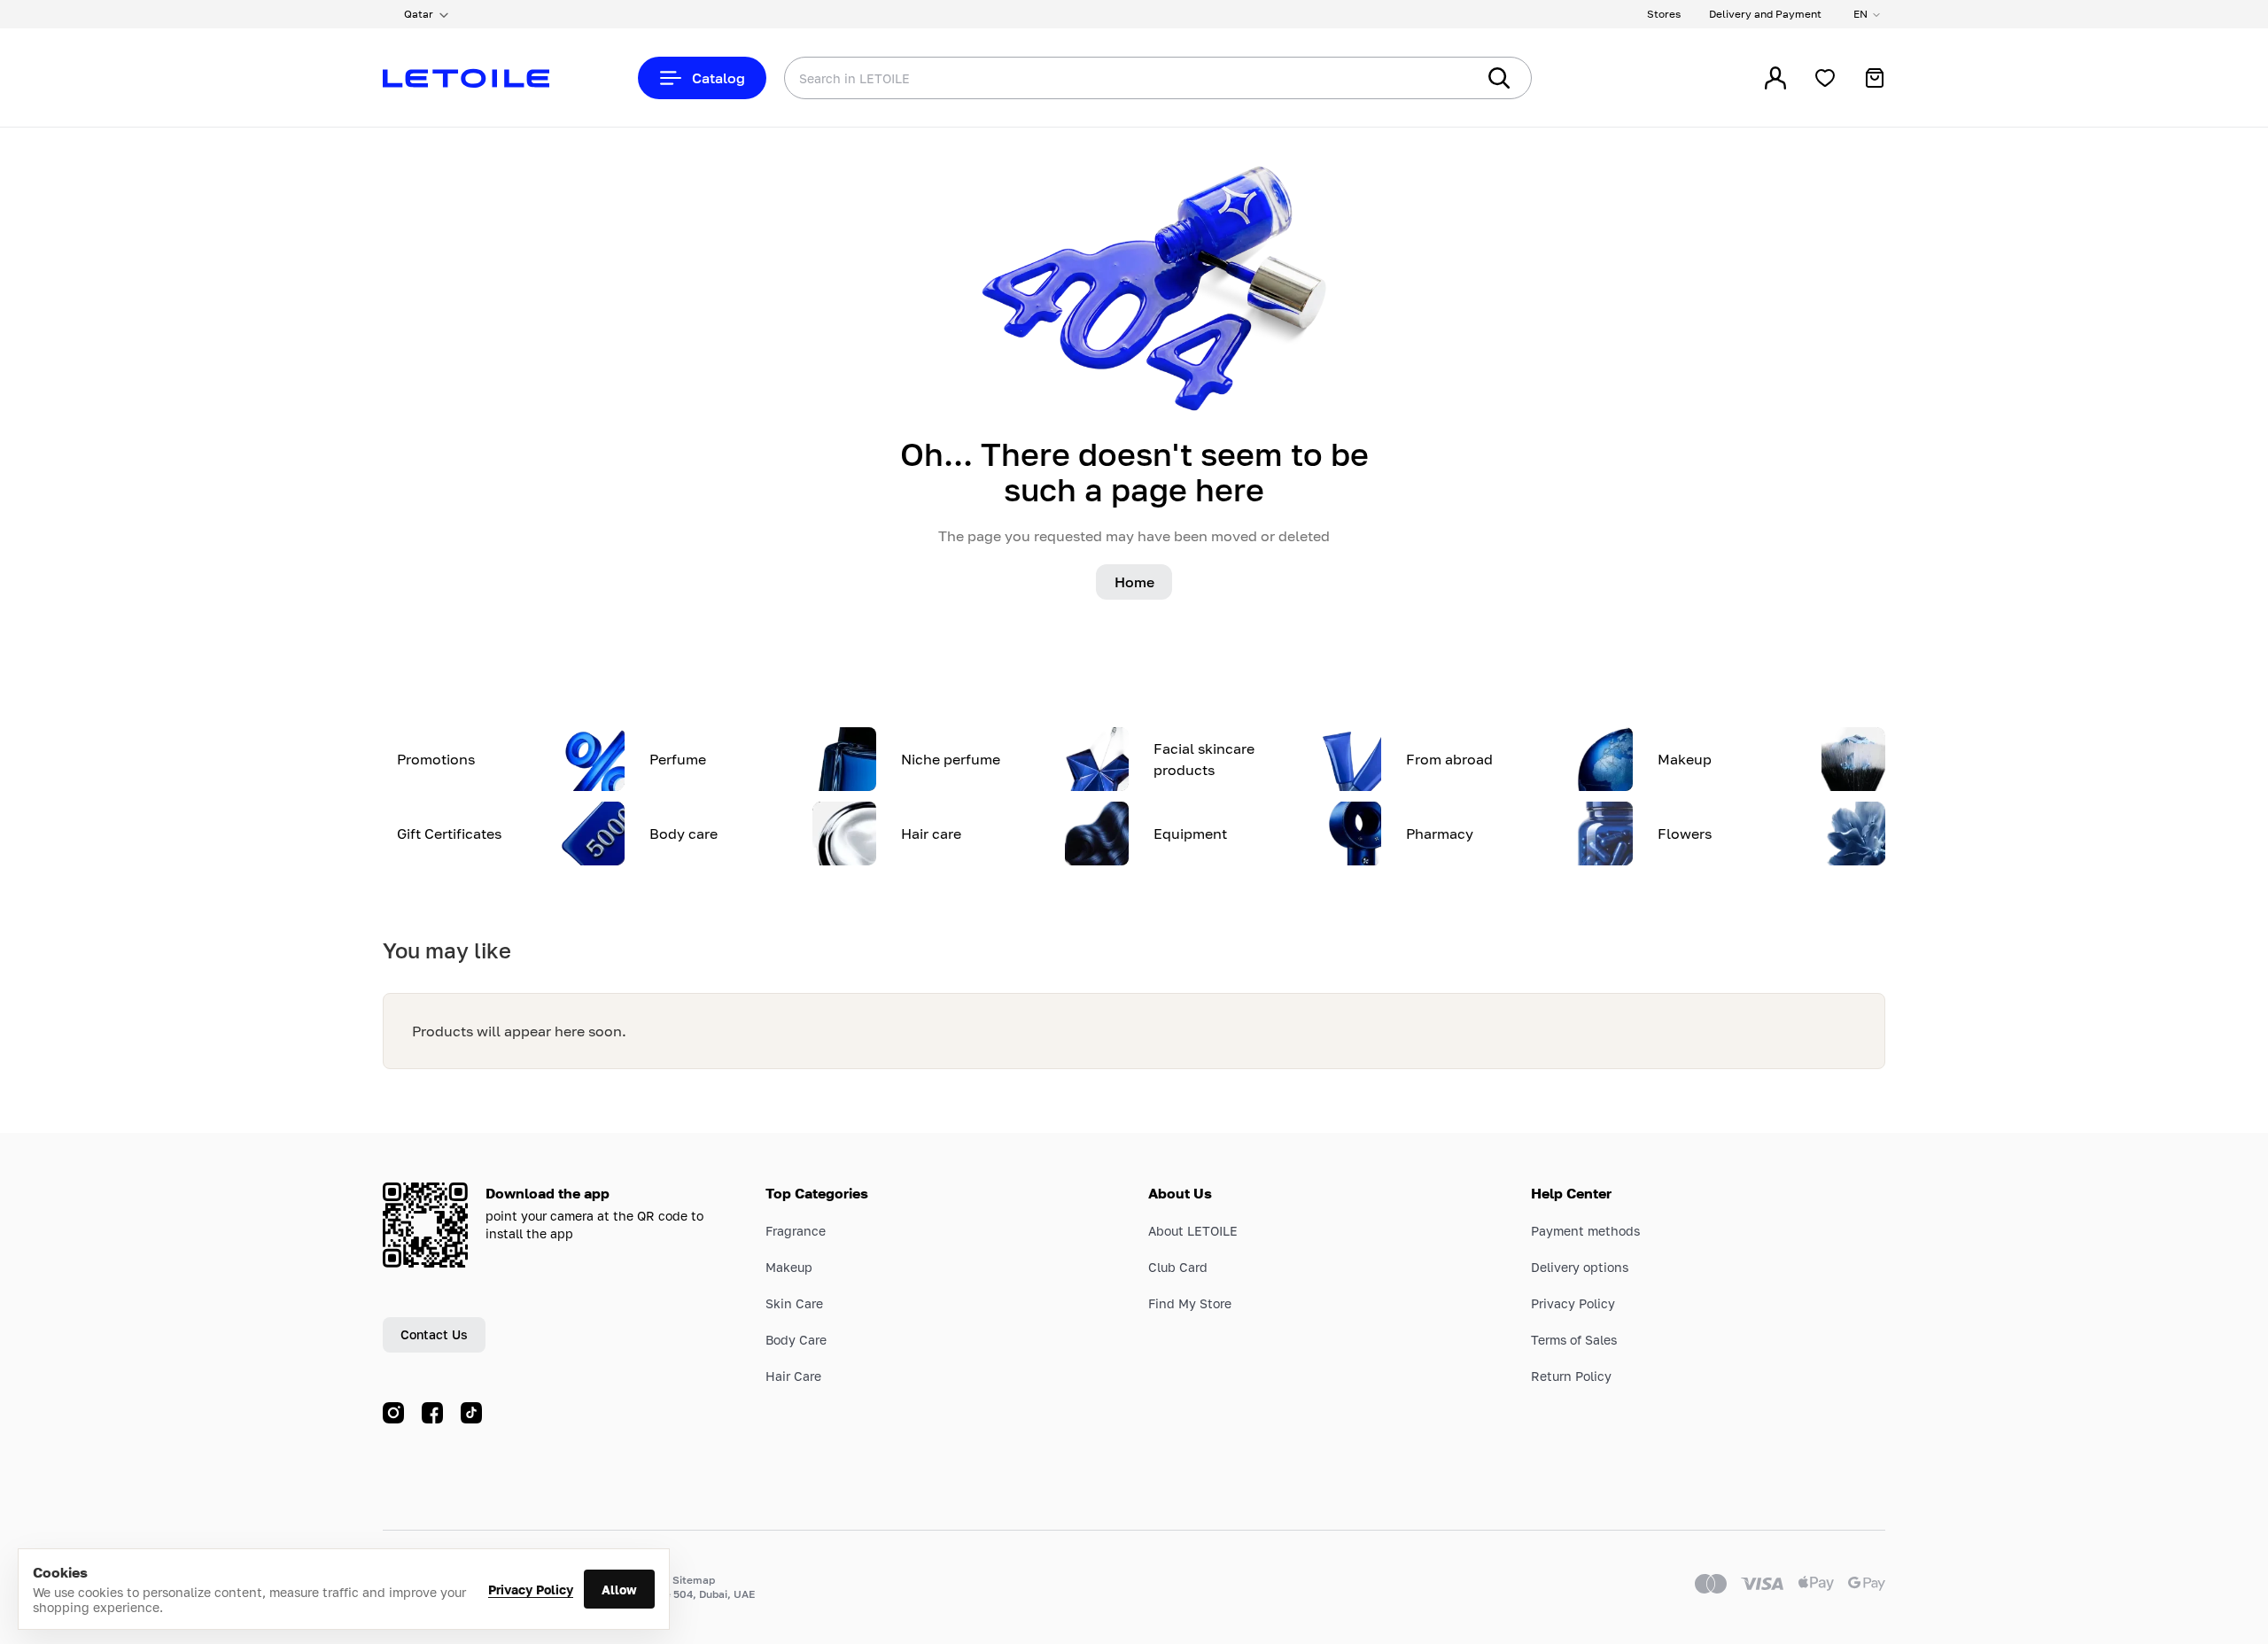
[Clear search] (1435, 78)
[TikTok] (471, 1413)
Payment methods (1585, 1231)
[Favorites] (1825, 78)
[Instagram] (393, 1413)
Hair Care (793, 1376)
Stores (1664, 14)
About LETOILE (1193, 1231)
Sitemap (694, 1580)
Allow (619, 1590)
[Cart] (1875, 78)
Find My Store (1190, 1303)
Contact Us (434, 1334)
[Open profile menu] (1775, 78)
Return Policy (1571, 1376)
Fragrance (796, 1231)
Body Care (796, 1340)
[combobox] (1094, 78)
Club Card (1178, 1267)
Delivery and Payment (1765, 14)
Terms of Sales (1574, 1340)
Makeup (789, 1267)
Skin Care (794, 1303)
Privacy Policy (531, 1590)
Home (1134, 582)
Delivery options (1580, 1267)
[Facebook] (432, 1413)
